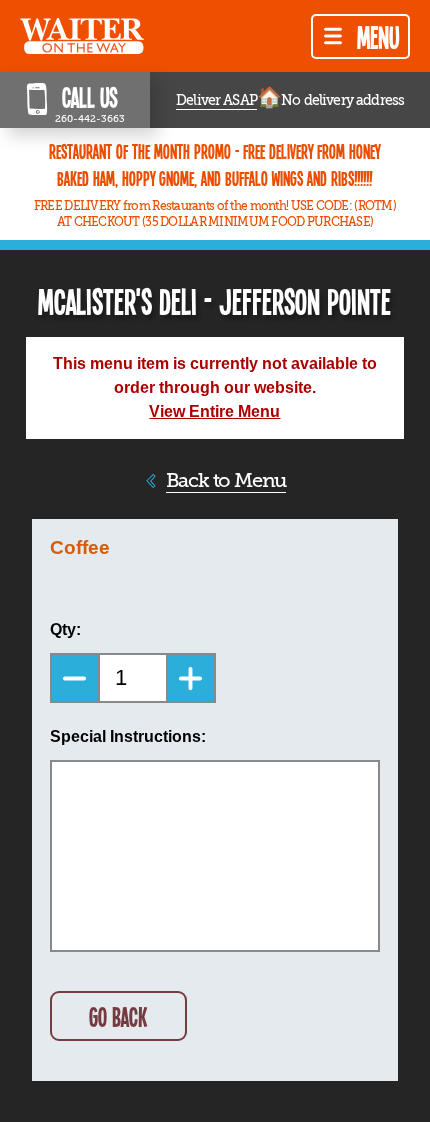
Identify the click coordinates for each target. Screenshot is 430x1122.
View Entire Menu (214, 411)
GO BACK (118, 1016)
